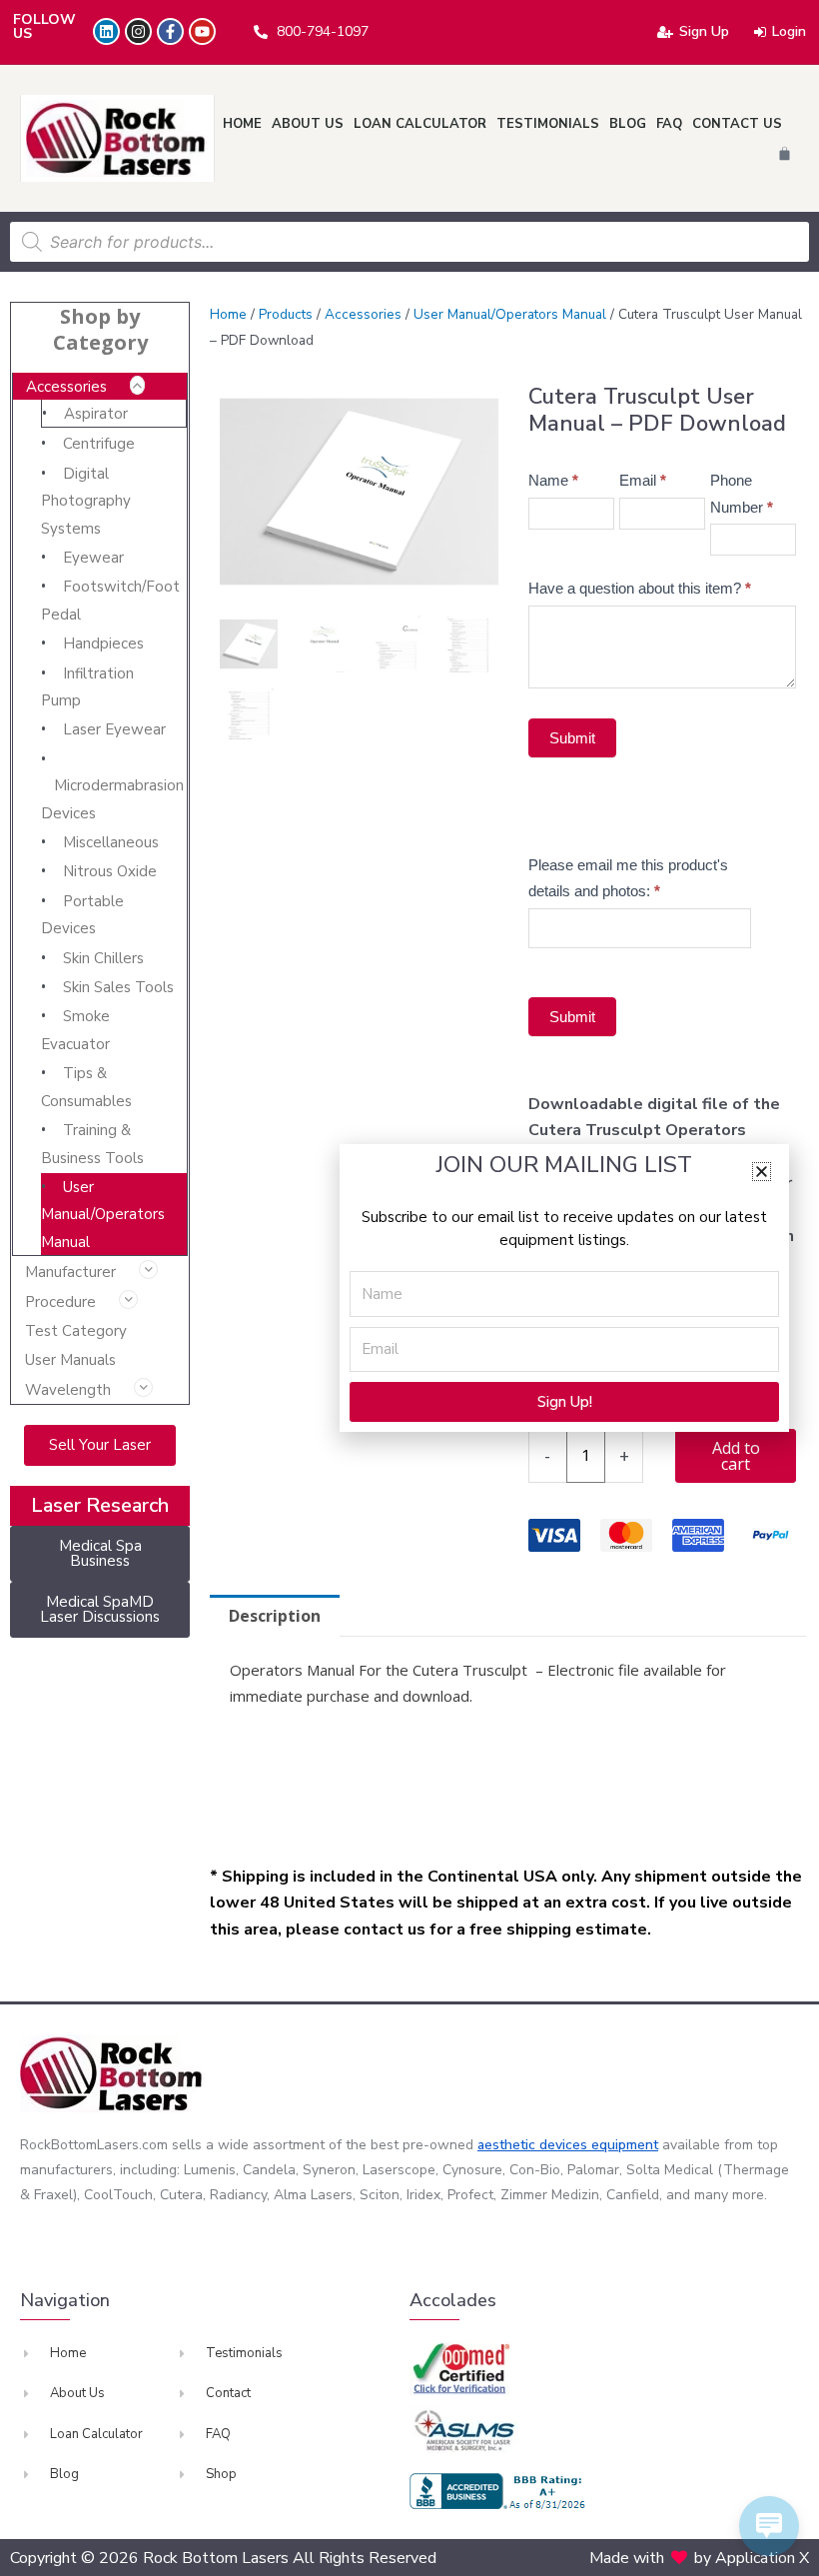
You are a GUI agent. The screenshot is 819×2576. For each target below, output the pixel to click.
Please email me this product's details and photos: (628, 878)
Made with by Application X (699, 2558)
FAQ (669, 124)
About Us (308, 124)
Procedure (60, 1302)
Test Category (76, 1331)
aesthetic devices (534, 2145)
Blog (628, 124)
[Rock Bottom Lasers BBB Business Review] (500, 2491)
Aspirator (96, 414)
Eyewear (93, 558)
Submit (572, 738)
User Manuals (70, 1360)
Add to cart (736, 1456)
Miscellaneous (111, 842)
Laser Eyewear (114, 729)
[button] (762, 1172)
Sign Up (704, 31)
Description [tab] (275, 1616)
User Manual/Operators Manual (103, 1215)
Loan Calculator (420, 124)
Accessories (66, 387)
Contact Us (737, 124)
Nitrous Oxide (110, 871)
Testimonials (548, 124)
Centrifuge (99, 444)
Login (789, 31)
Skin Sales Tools (118, 987)
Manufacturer (70, 1272)
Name (553, 480)
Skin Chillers (103, 958)
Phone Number (742, 493)
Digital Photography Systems (86, 501)
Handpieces (103, 644)
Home (242, 124)
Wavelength (68, 1390)
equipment (625, 2145)
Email (643, 480)
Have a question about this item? (640, 588)
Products (286, 314)
